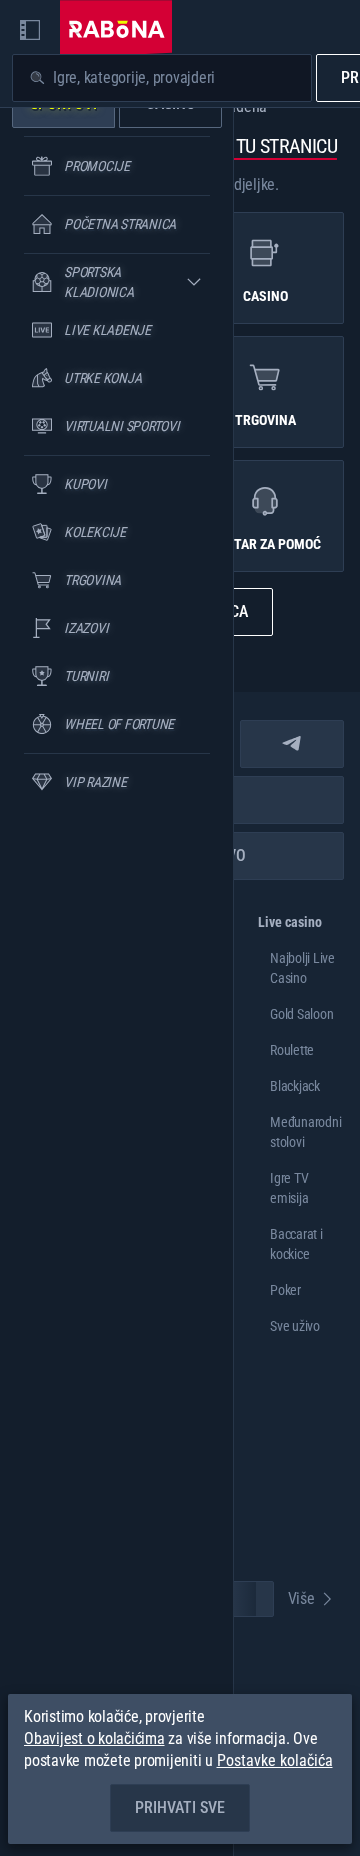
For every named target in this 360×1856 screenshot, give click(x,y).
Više (301, 1598)
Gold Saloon (301, 1014)
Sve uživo (295, 1326)
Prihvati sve (180, 1807)
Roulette (292, 1050)
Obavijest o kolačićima (94, 1738)
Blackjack (295, 1086)
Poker (285, 1290)
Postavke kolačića (275, 1761)
